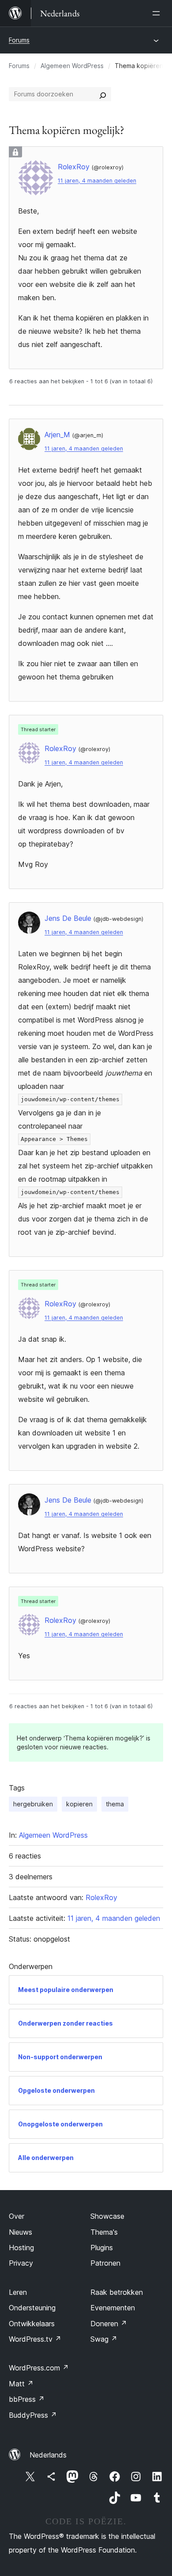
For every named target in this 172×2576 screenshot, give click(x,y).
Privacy (21, 2263)
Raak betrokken (117, 2292)
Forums (19, 40)
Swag (104, 2339)
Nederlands (48, 2455)
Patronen (105, 2263)
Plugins (102, 2248)
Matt (21, 2384)
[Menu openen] (158, 13)
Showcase (107, 2216)
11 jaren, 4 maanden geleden (97, 181)
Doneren (109, 2324)
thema (115, 1804)
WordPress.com (39, 2368)
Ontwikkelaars (32, 2324)
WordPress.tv (35, 2339)
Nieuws (21, 2232)
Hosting (21, 2248)
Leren (18, 2292)
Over (17, 2216)
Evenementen (113, 2308)
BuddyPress (33, 2415)
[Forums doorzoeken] (103, 94)
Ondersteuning (32, 2308)
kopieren (79, 1804)
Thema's (104, 2232)
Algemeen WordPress (72, 66)
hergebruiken (33, 1804)
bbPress (27, 2399)
